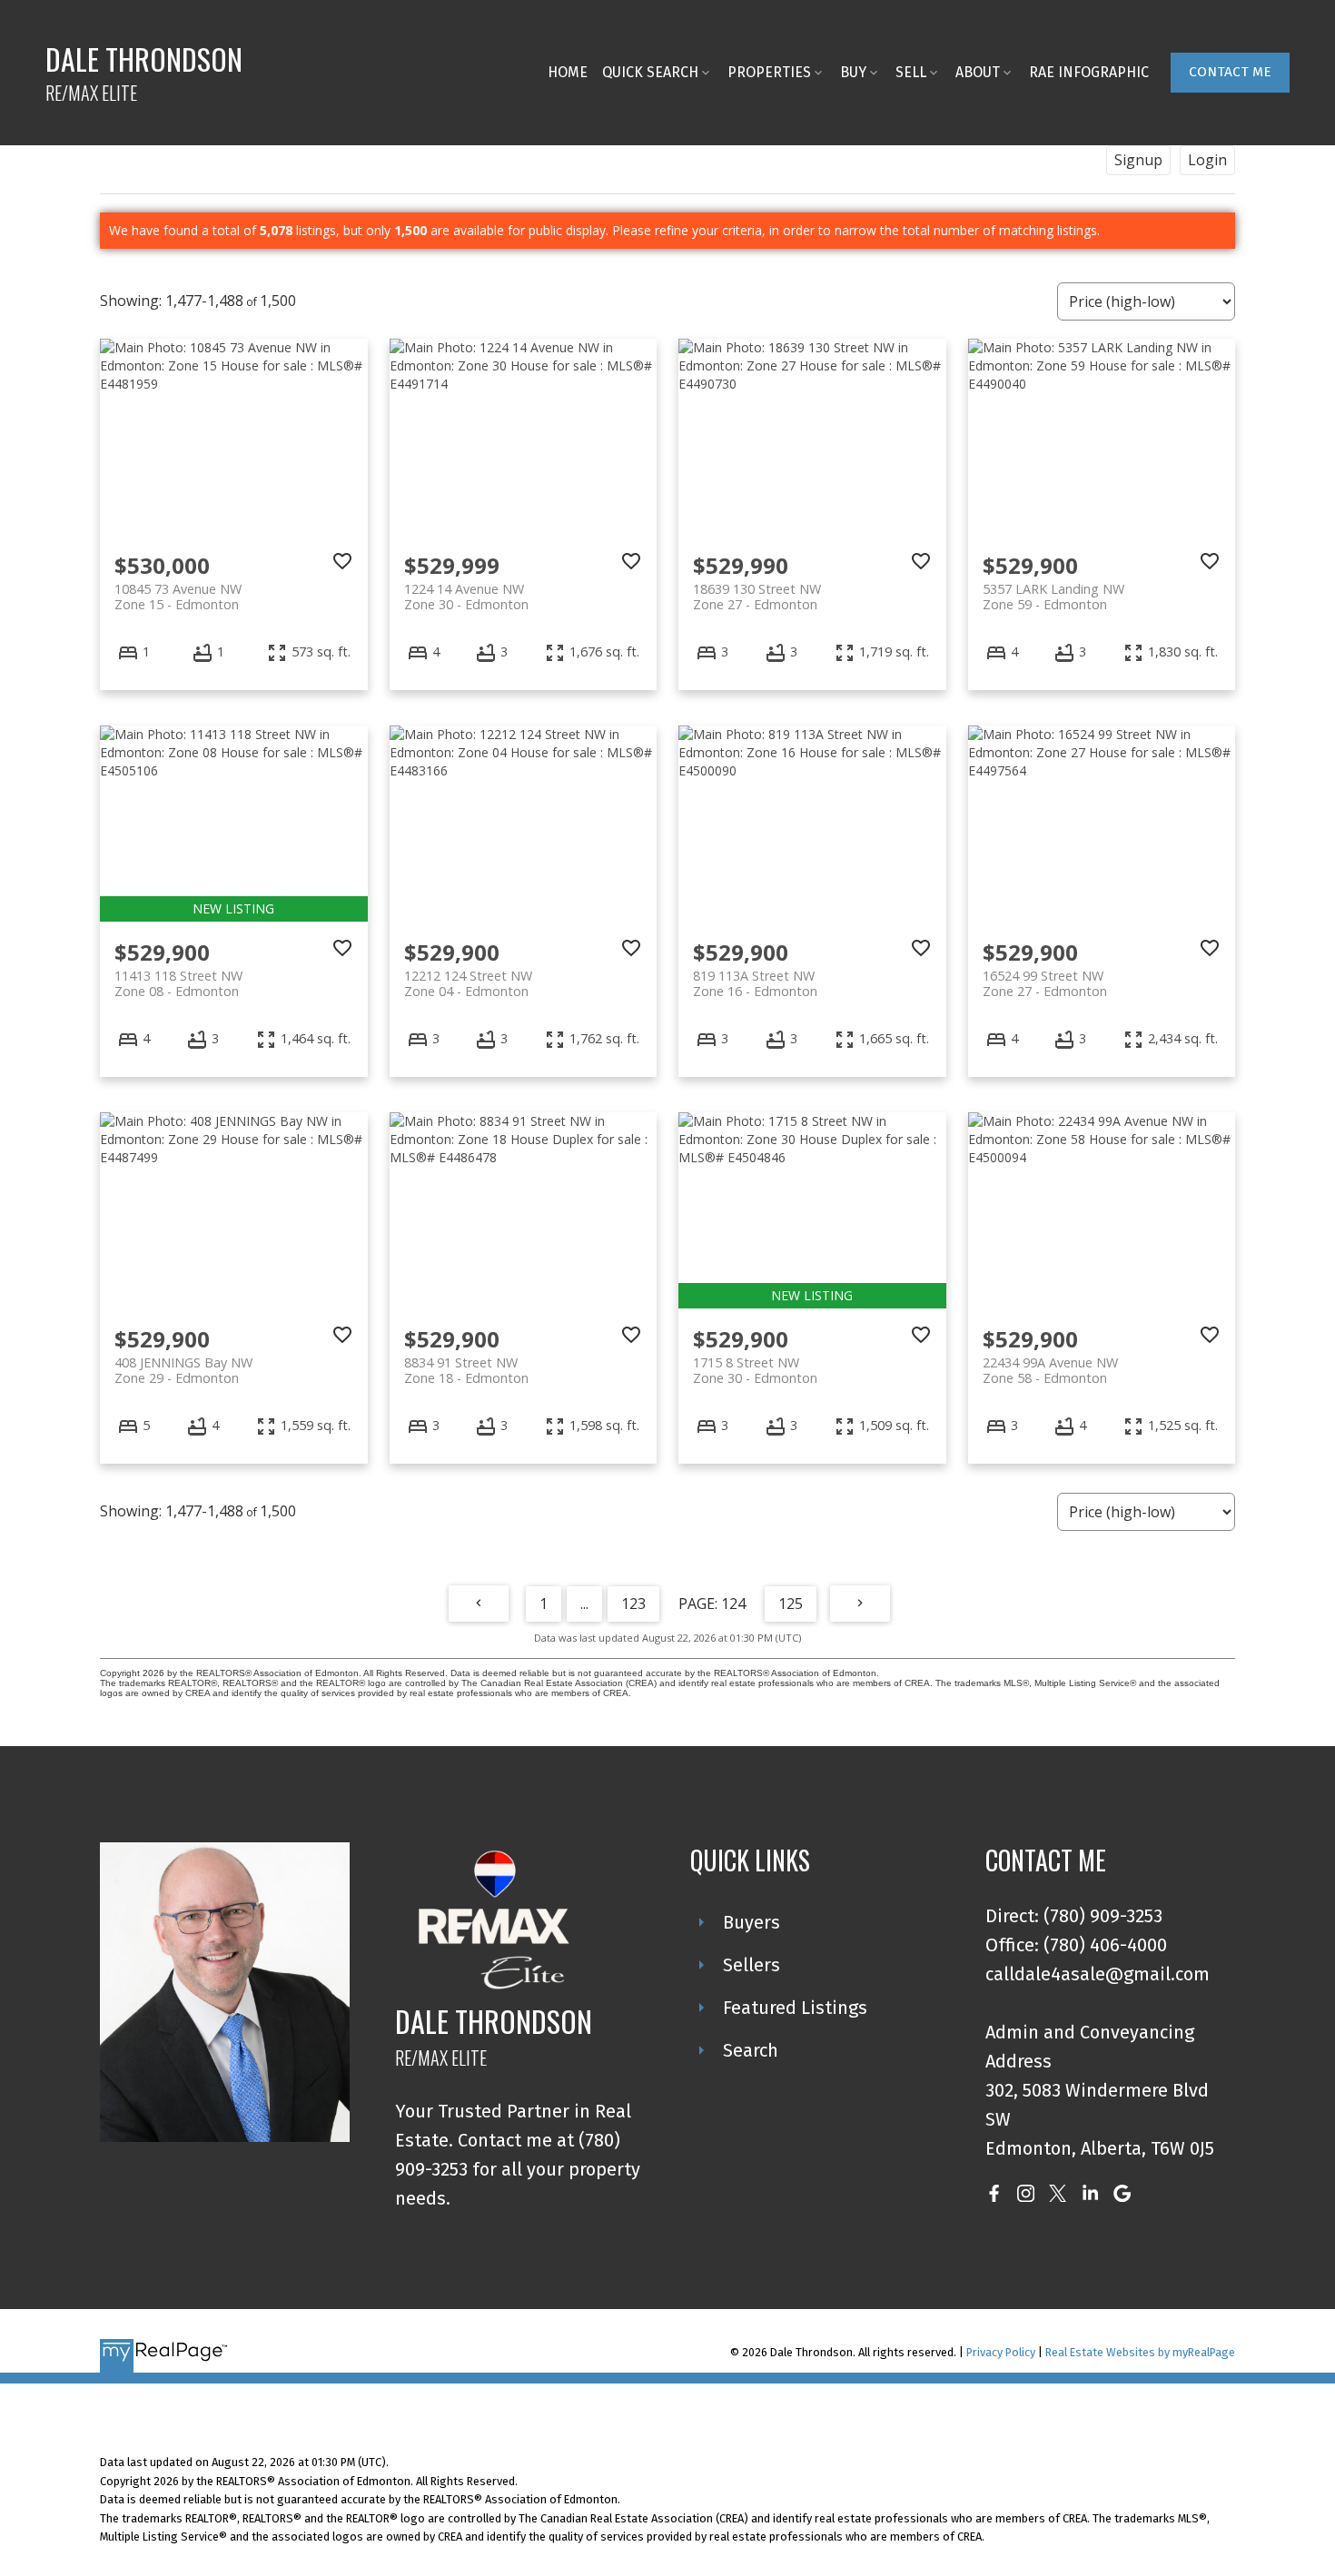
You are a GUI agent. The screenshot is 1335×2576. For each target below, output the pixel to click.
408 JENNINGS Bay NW (183, 1370)
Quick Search (650, 72)
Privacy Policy (1001, 2352)
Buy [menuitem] (853, 72)
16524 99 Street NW (1045, 983)
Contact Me (1230, 72)
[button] (1230, 73)
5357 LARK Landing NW (1053, 597)
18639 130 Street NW (757, 597)
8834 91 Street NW (466, 1370)
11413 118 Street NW (178, 983)
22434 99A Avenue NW (1050, 1370)
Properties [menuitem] (769, 72)
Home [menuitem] (568, 72)
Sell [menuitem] (911, 72)
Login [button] (1207, 160)
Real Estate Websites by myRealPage (1140, 2352)
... (584, 1604)
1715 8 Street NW (755, 1370)
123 (633, 1604)
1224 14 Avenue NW (466, 597)
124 (733, 1604)
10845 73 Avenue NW (178, 597)
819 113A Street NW (755, 983)
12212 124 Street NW (468, 983)
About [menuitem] (978, 72)
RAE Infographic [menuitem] (1089, 72)
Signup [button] (1138, 160)
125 (791, 1604)
